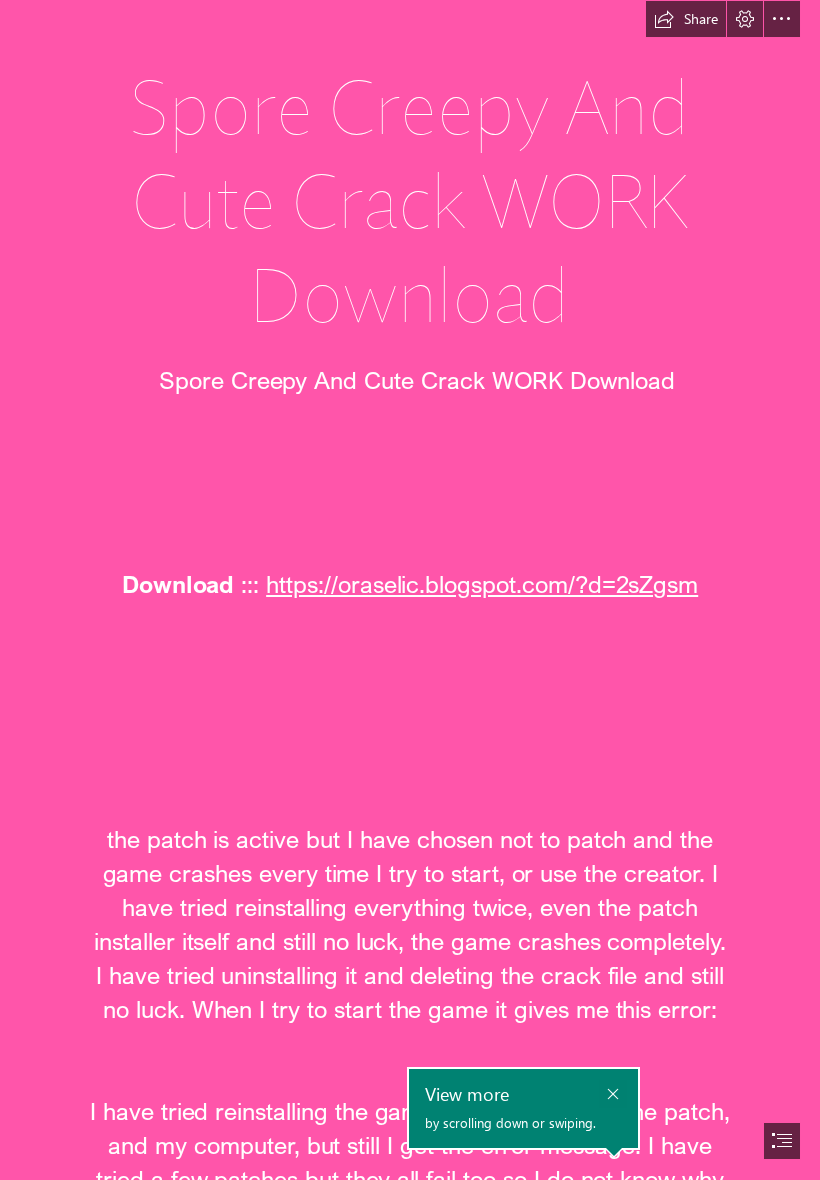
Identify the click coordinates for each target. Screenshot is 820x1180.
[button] (686, 19)
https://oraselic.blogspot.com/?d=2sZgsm (482, 583)
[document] (410, 590)
